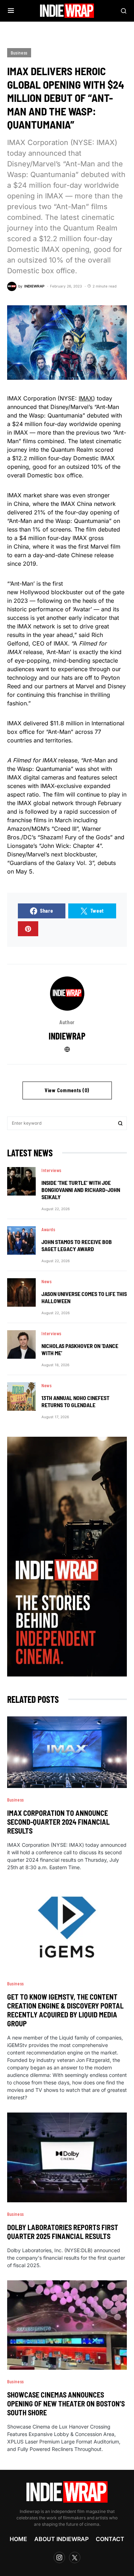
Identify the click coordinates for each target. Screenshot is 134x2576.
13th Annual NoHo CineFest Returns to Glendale (75, 1401)
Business (19, 53)
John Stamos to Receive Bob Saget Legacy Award (77, 1245)
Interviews (51, 1170)
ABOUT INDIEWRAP (61, 2539)
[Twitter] (75, 2557)
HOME (18, 2539)
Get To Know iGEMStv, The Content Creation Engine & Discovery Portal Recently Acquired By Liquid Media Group (65, 2010)
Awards (48, 1229)
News (46, 1281)
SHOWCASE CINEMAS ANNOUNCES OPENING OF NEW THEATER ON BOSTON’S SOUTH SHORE (66, 2404)
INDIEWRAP (67, 1036)
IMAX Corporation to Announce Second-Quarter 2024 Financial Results (58, 1822)
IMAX (86, 398)
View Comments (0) (67, 1090)
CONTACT (110, 2539)
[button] (11, 11)
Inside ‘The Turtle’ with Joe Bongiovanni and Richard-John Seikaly (81, 1190)
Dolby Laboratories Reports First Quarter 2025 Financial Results (63, 2232)
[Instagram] (59, 2557)
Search (120, 1123)
